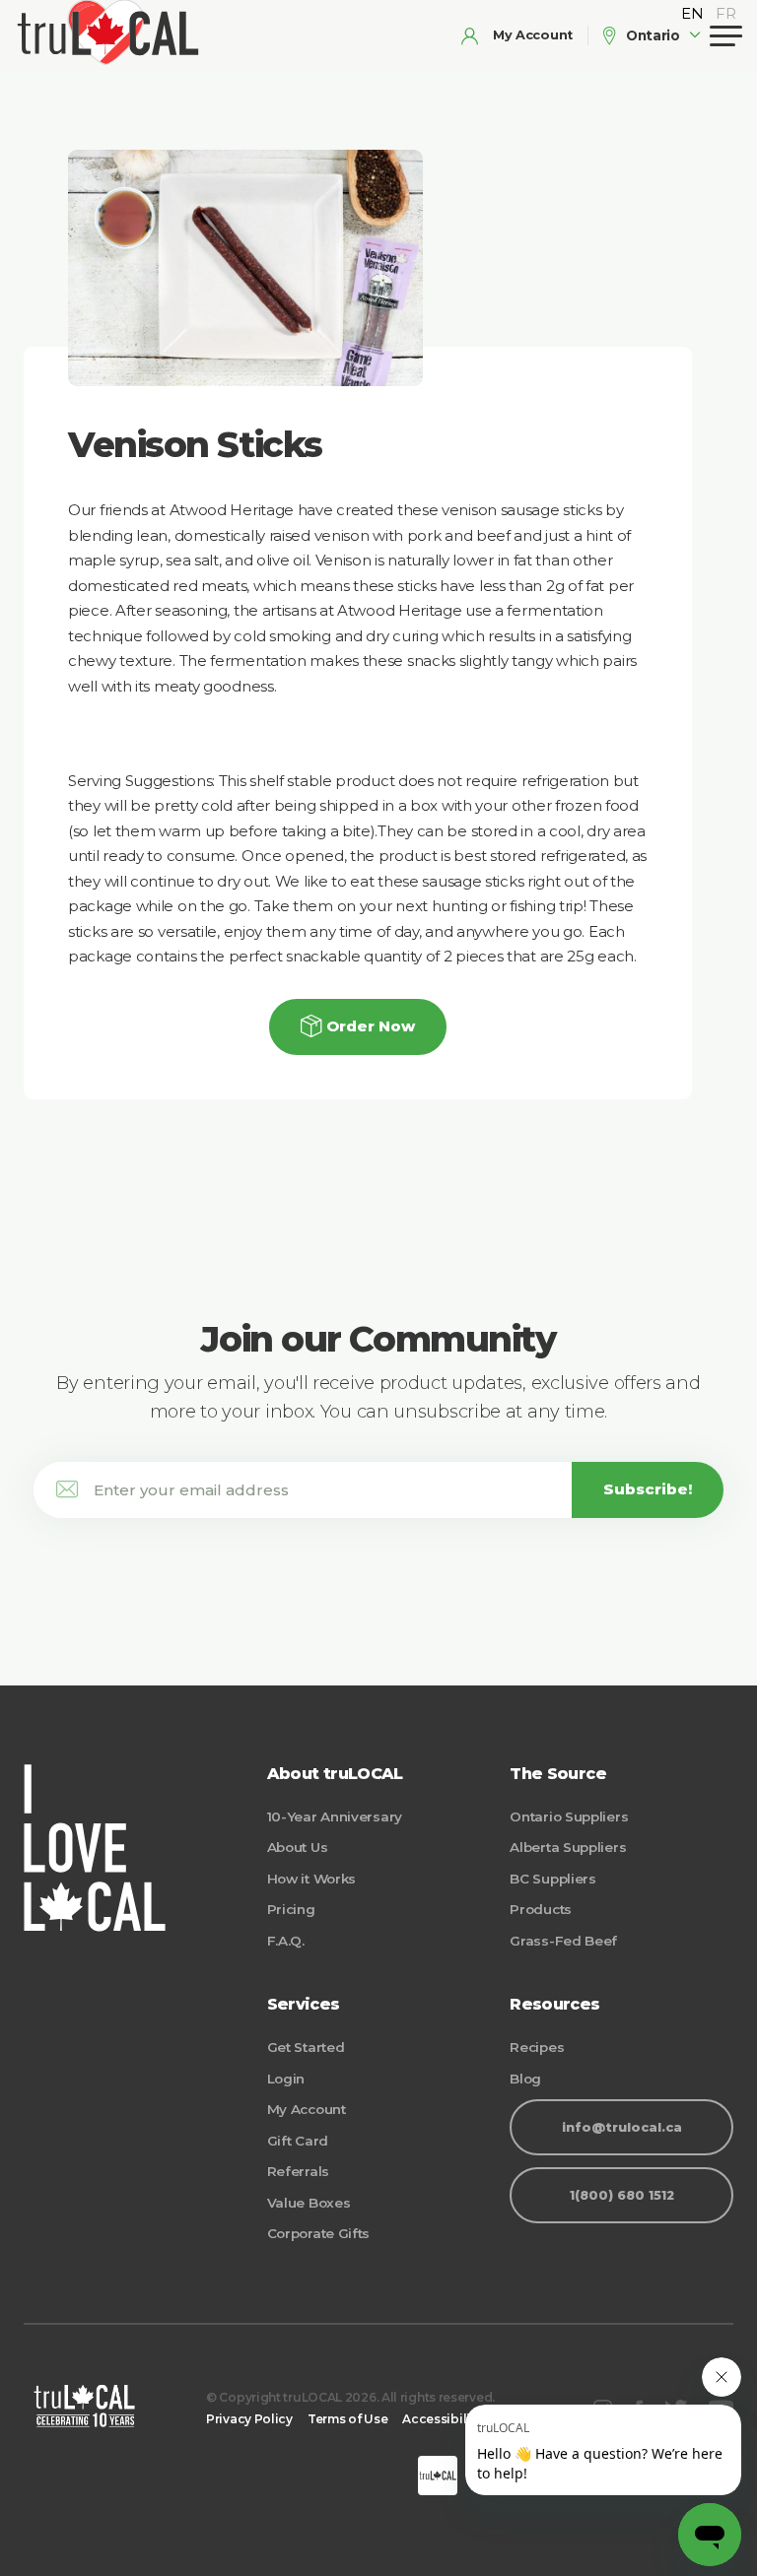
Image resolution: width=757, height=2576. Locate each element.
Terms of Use (347, 2419)
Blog (525, 2079)
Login (286, 2079)
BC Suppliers (552, 1879)
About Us (298, 1847)
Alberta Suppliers (568, 1847)
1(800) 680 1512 (622, 2195)
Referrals (298, 2171)
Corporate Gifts (319, 2233)
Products (541, 1909)
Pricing (291, 1909)
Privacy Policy (249, 2419)
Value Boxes (309, 2203)
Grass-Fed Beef (563, 1941)
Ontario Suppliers (569, 1816)
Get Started (306, 2047)
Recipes (537, 2047)
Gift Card (298, 2141)
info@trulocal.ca (622, 2127)
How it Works (311, 1879)
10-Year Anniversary (335, 1816)
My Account (307, 2109)
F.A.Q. (286, 1941)
